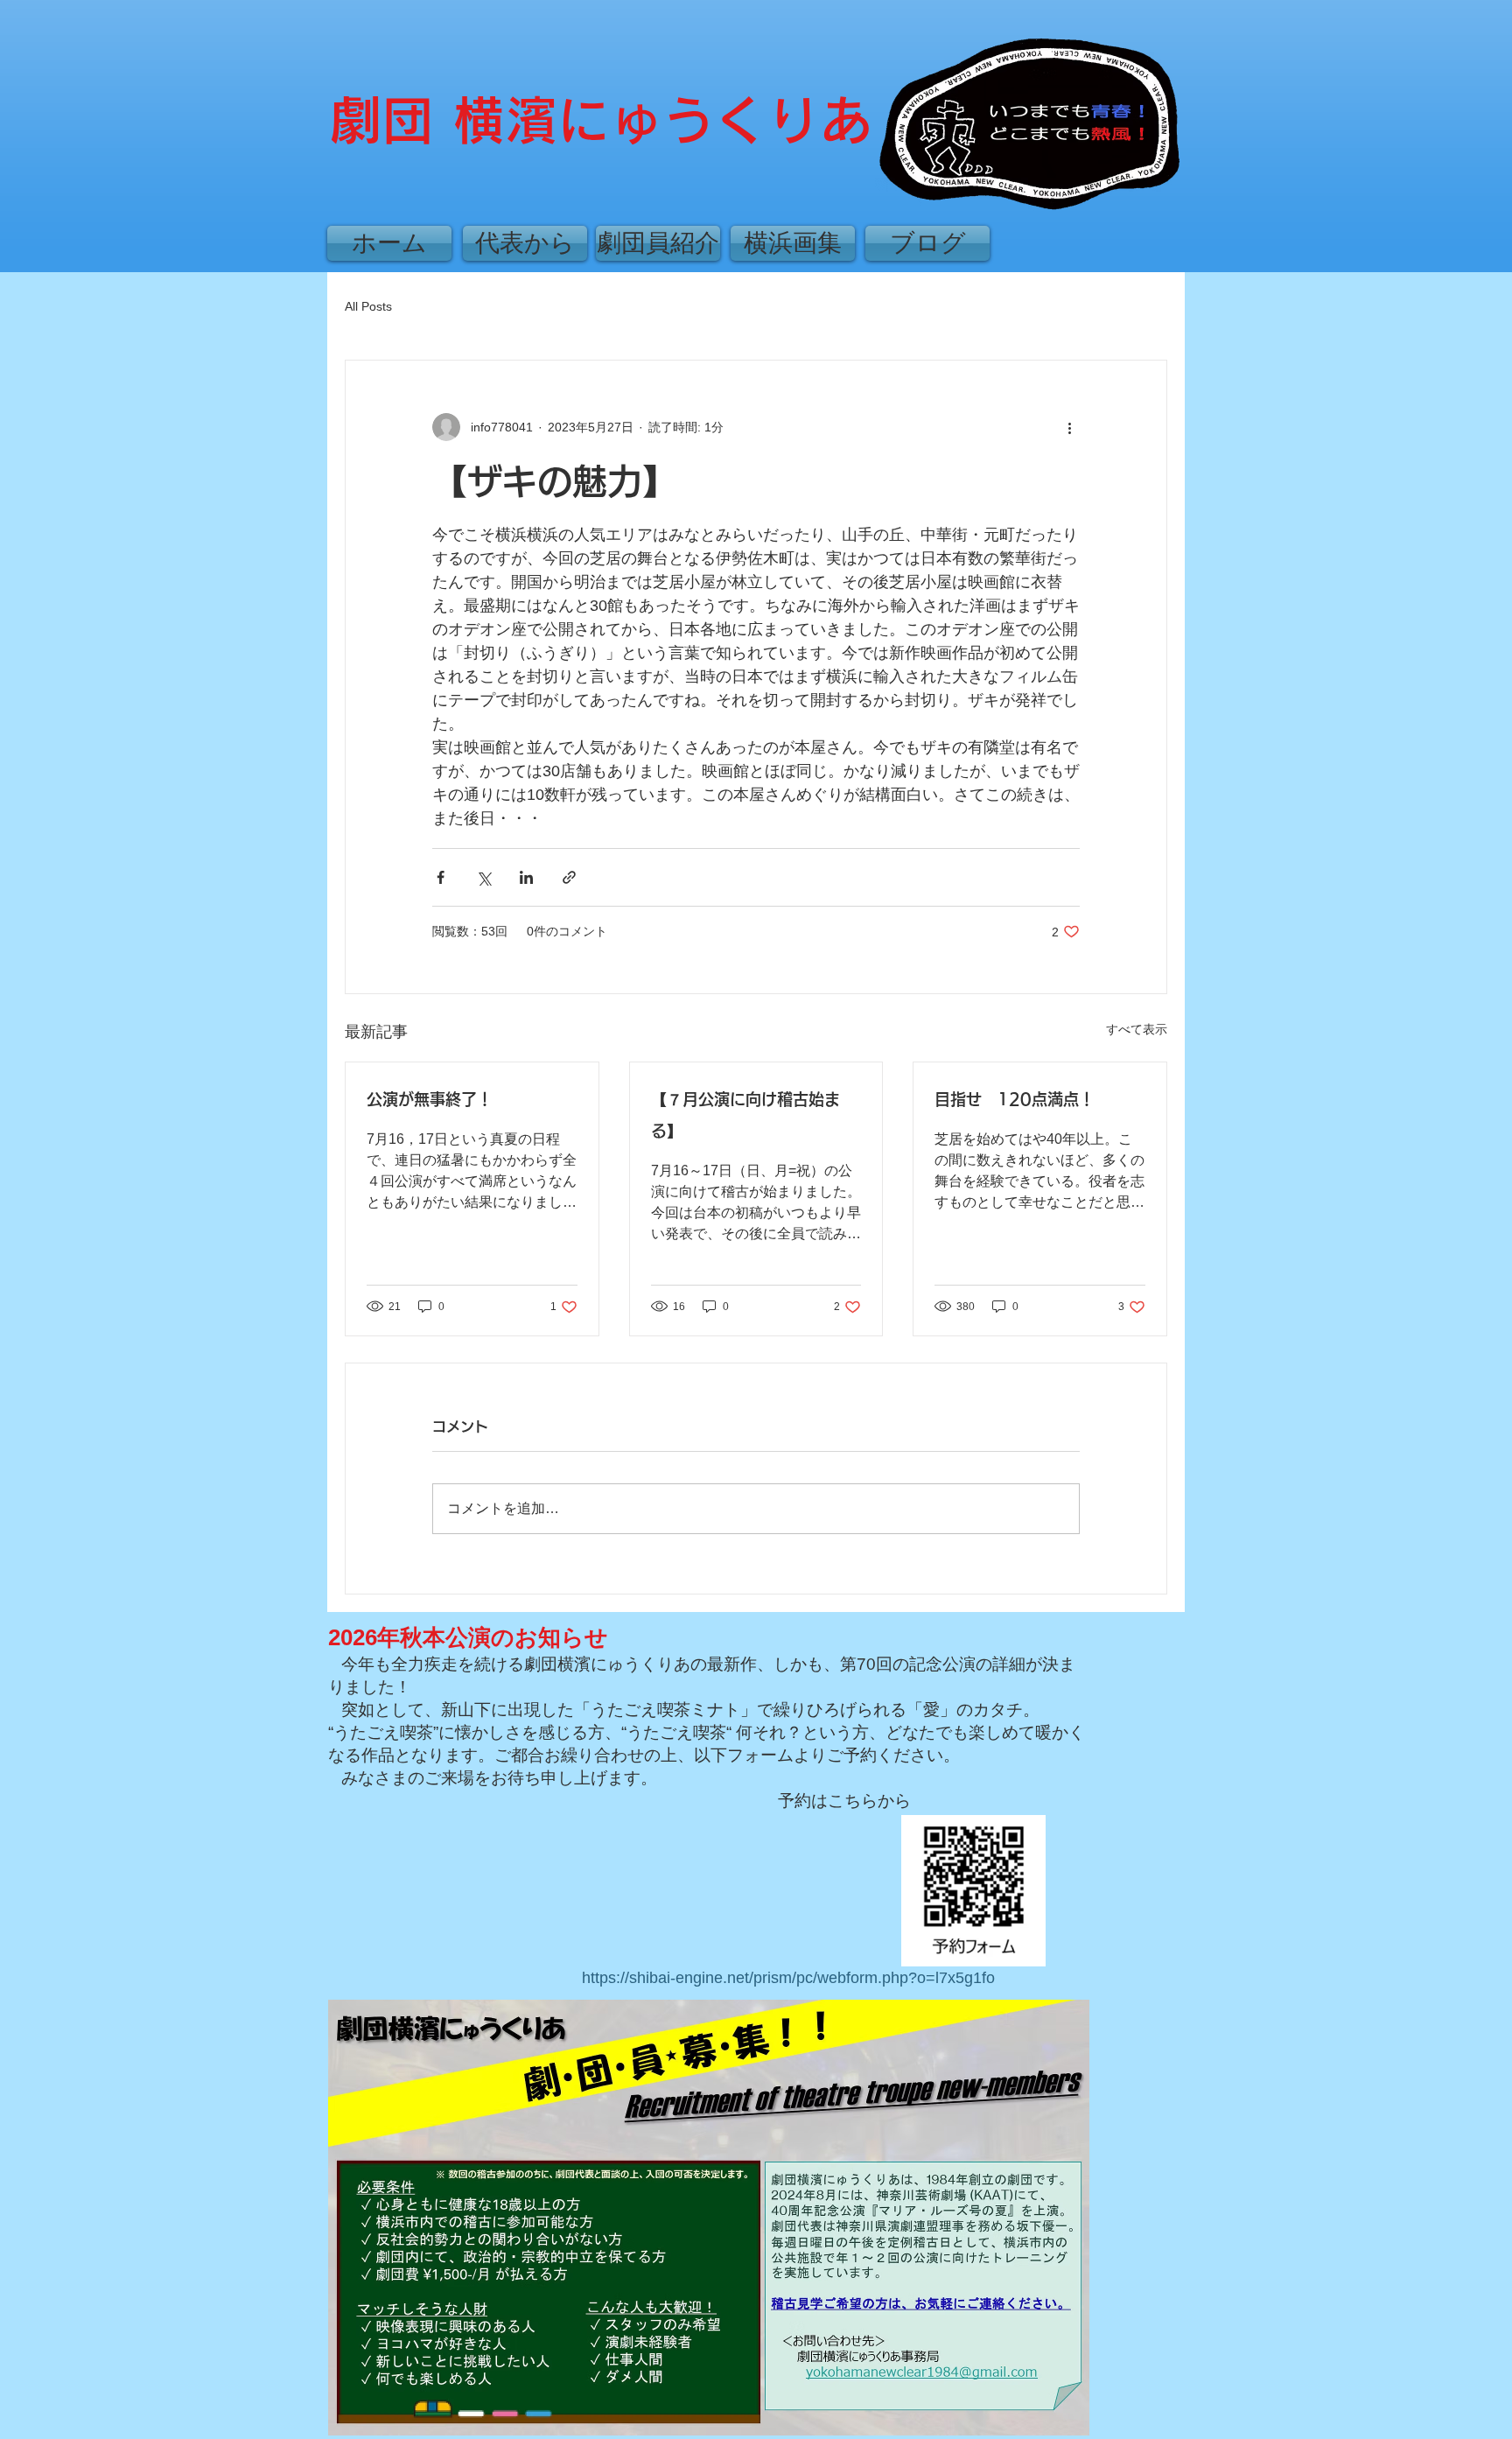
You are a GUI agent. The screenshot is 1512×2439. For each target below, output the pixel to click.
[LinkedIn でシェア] (526, 877)
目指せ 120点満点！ (1015, 1099)
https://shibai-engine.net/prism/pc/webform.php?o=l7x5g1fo (788, 1978)
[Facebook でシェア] (441, 877)
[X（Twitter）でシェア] (483, 877)
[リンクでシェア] (569, 877)
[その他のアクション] (1069, 427)
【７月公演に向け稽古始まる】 (745, 1115)
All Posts (368, 306)
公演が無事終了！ (430, 1099)
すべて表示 (1137, 1029)
